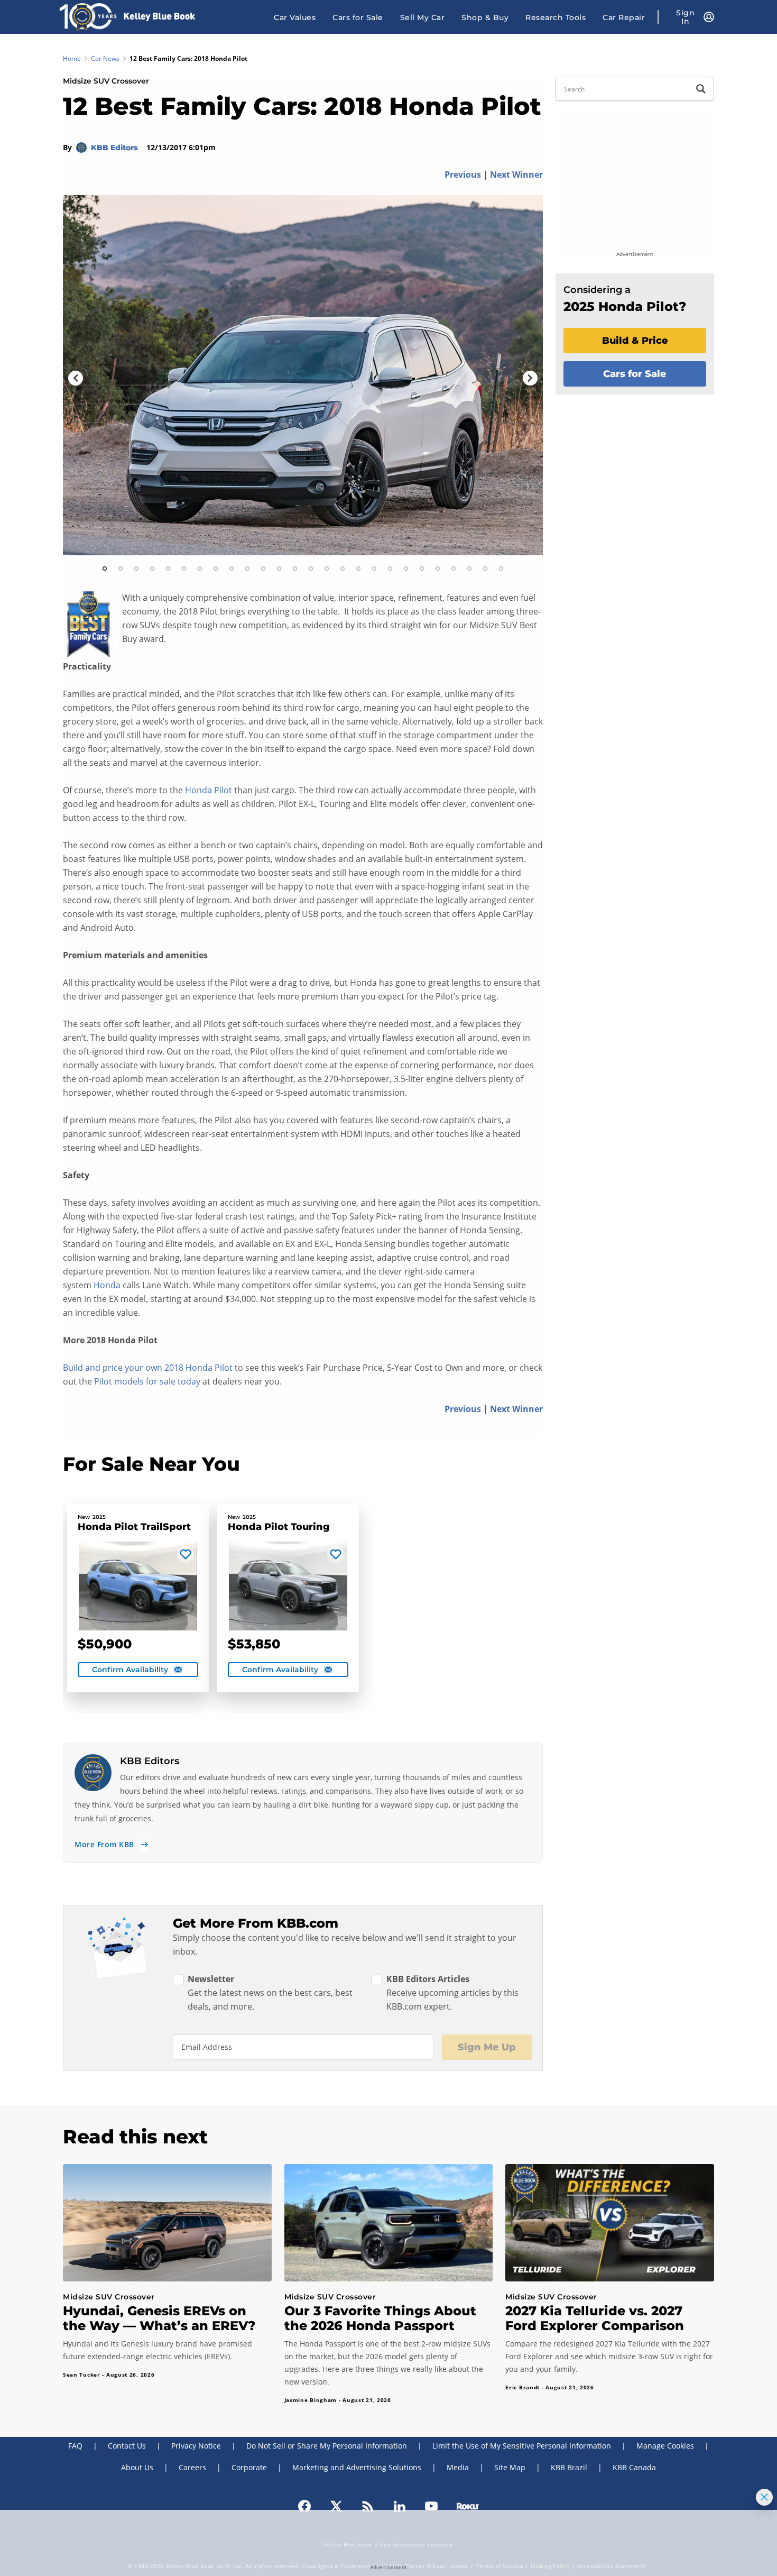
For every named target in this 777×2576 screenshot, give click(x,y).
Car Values (295, 17)
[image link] (303, 375)
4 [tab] (152, 569)
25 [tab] (485, 569)
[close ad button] (764, 2497)
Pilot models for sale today (147, 1381)
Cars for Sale (358, 17)
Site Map (510, 2467)
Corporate (249, 2467)
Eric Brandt (522, 2387)
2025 (99, 1517)
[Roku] (468, 2505)
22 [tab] (438, 569)
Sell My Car (423, 17)
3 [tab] (136, 569)
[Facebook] (304, 2505)
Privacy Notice (196, 2446)
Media (458, 2467)
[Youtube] (431, 2505)
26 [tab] (501, 569)
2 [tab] (121, 569)
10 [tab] (247, 569)
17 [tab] (358, 569)
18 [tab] (374, 569)
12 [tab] (279, 569)
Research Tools (556, 17)
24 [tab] (469, 569)
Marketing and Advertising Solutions (357, 2467)
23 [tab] (454, 569)
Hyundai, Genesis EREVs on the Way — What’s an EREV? (159, 2318)
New (84, 1517)
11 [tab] (263, 569)
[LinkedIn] (400, 2505)
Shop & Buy (485, 17)
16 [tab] (343, 569)
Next (530, 378)
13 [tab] (295, 569)
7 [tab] (200, 569)
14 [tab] (311, 569)
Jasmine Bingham (311, 2400)
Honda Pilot (209, 790)
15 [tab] (327, 569)
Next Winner (516, 175)
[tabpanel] (303, 375)
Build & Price (635, 341)
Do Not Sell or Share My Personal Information (327, 2446)
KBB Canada (634, 2467)
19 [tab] (390, 569)
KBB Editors (115, 148)
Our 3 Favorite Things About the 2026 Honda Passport (380, 2318)
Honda (107, 1285)
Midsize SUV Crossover (106, 81)
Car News (105, 58)
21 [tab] (422, 569)
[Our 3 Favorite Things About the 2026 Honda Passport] (389, 2223)
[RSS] (368, 2505)
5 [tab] (168, 569)
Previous (463, 175)
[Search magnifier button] (701, 89)
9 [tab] (232, 569)
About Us (137, 2467)
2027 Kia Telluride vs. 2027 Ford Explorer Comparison (595, 2318)
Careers (192, 2467)
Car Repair (624, 17)
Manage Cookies (665, 2446)
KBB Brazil (569, 2467)
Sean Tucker (82, 2375)
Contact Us (127, 2446)
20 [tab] (406, 569)
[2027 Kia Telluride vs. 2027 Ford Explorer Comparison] (610, 2223)
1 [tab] (105, 569)
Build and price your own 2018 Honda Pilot (148, 1368)
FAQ (75, 2446)
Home (72, 58)
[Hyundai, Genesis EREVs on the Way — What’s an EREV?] (167, 2223)
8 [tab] (216, 569)
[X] (336, 2505)
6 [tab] (184, 569)
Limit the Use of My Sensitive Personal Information (522, 2446)
